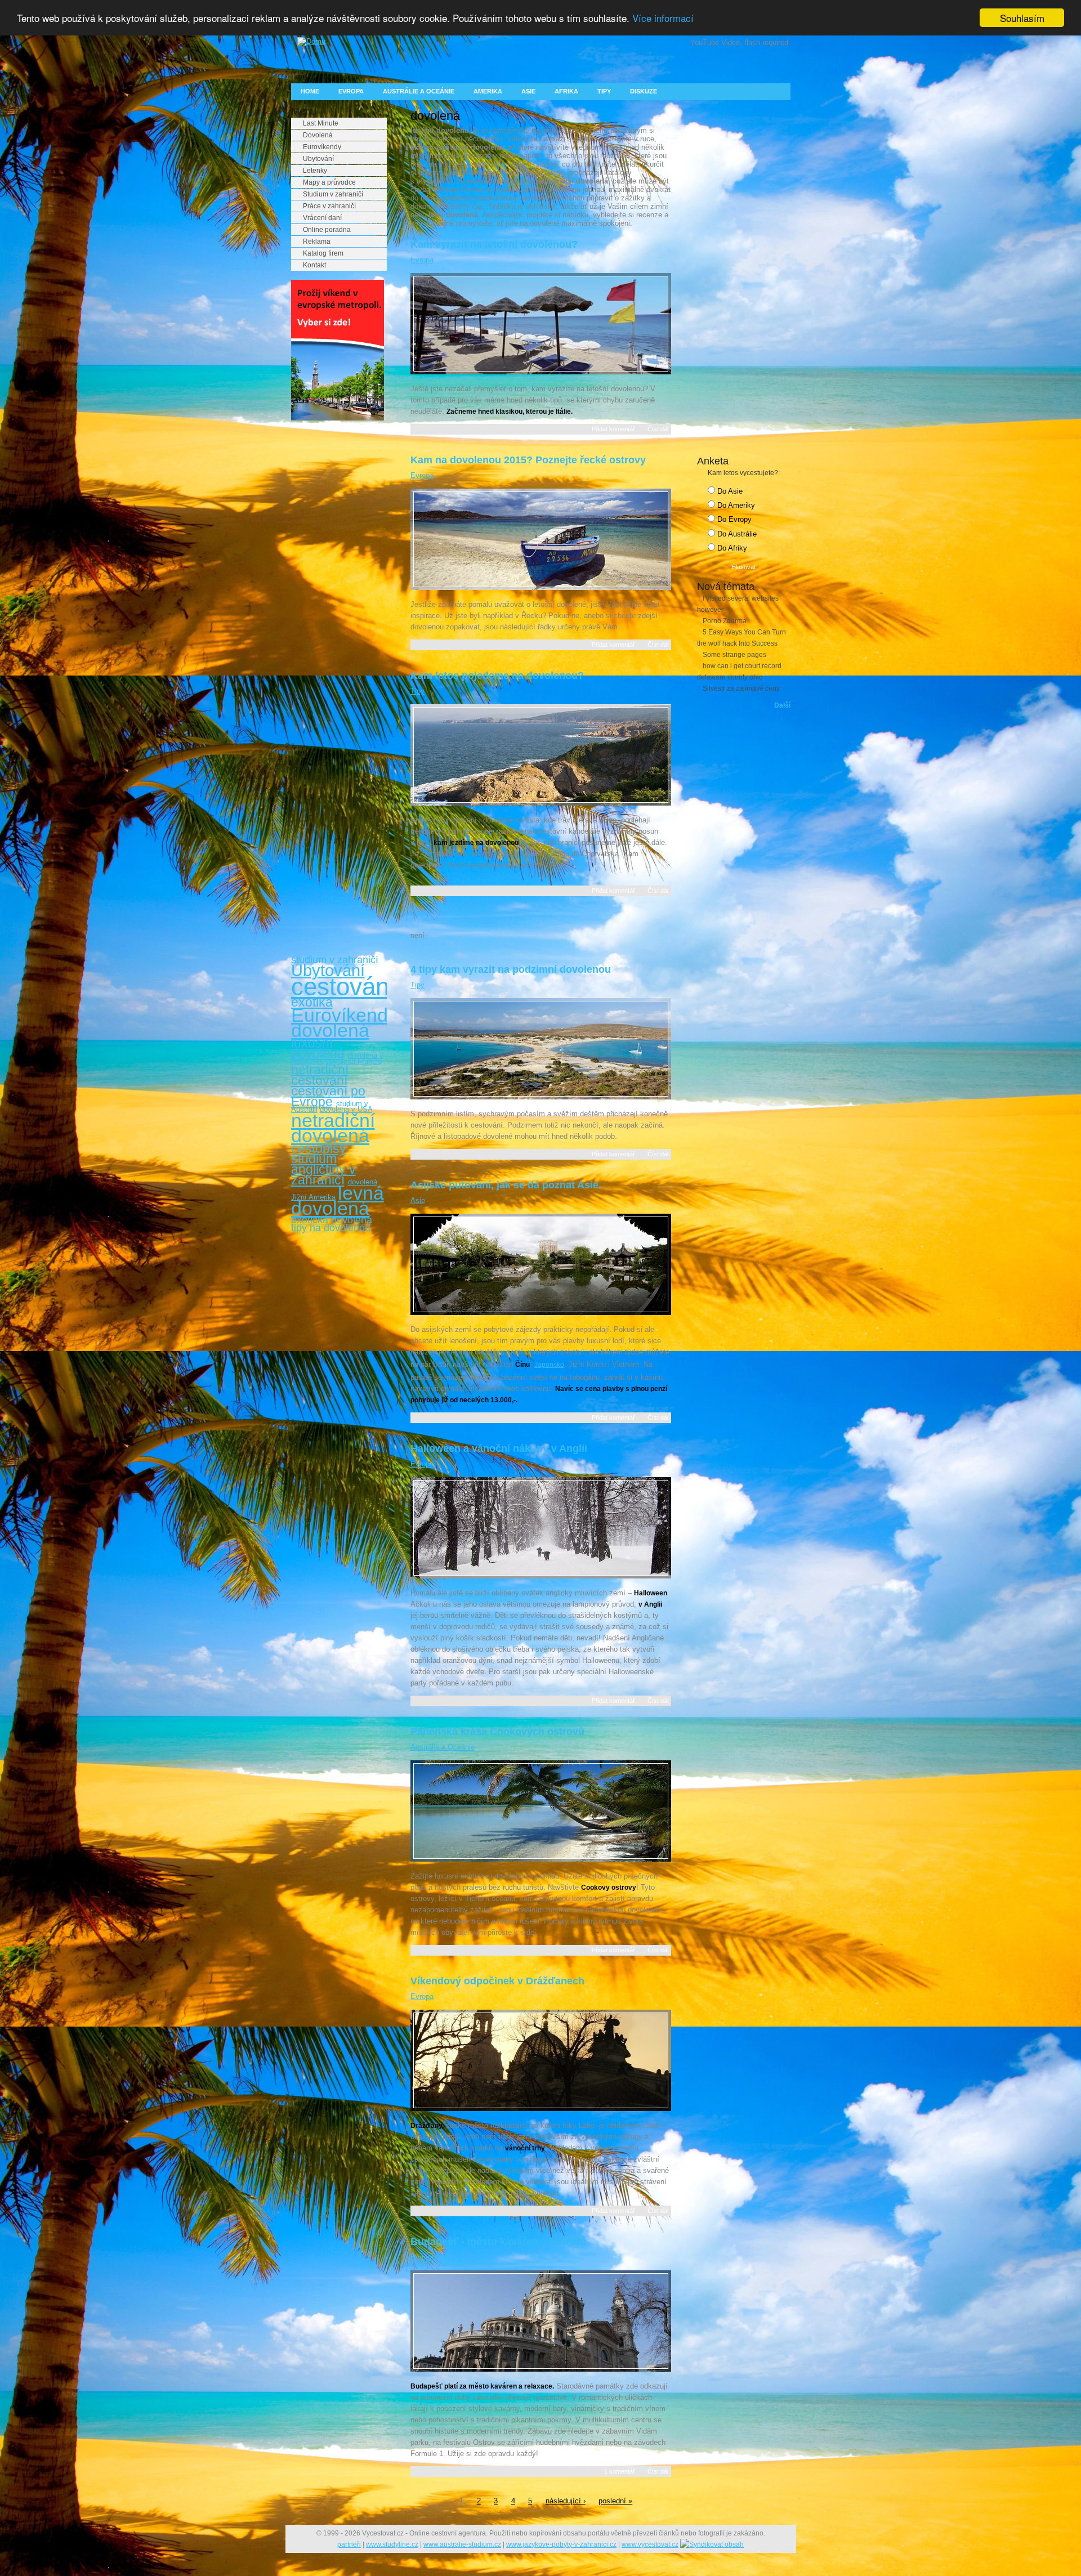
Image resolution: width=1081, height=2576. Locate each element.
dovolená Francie (354, 1061)
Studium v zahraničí (333, 194)
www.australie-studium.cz (462, 2544)
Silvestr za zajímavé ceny (741, 688)
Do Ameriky (735, 505)
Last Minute (321, 123)
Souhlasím (1022, 18)
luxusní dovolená (318, 1048)
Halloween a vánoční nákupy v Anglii (499, 1448)
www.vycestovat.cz (650, 2544)
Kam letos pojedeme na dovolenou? (497, 676)
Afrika (566, 91)
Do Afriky (731, 548)
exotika (312, 1002)
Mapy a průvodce (329, 182)
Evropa (351, 91)
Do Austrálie (736, 534)
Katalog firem (323, 253)
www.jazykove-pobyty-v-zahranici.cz (561, 2544)
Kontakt (314, 265)
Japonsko (549, 1365)
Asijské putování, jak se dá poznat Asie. (506, 1185)
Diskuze (644, 91)
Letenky (315, 171)
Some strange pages (734, 655)
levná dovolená (338, 1200)
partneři (349, 2544)
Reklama (317, 241)
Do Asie (729, 491)
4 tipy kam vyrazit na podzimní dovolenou (511, 969)
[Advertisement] (336, 601)
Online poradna (327, 230)
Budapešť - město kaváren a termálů (498, 2242)
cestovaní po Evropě (328, 1096)
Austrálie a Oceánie (419, 91)
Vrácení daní (322, 218)
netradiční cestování (320, 1075)
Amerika (488, 91)
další (782, 705)
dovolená (330, 1030)
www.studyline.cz (392, 2544)
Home (310, 91)
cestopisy (319, 1148)
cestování (343, 987)
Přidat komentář (613, 429)
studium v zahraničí (335, 960)
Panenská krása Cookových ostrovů (497, 1732)
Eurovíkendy (322, 147)
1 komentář (620, 2471)
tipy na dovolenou (331, 1228)
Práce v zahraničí (329, 206)
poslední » (615, 2501)
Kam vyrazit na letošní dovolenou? (494, 244)
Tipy (604, 91)
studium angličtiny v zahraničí (323, 1169)
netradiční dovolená (333, 1128)
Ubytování (318, 159)
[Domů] (308, 41)
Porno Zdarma (725, 621)
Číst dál (658, 429)
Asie (528, 91)
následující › (566, 2501)
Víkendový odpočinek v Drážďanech (497, 1981)
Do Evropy (733, 519)
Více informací (663, 18)
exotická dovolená (332, 1220)
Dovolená (318, 135)
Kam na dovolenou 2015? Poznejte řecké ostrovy (528, 460)
